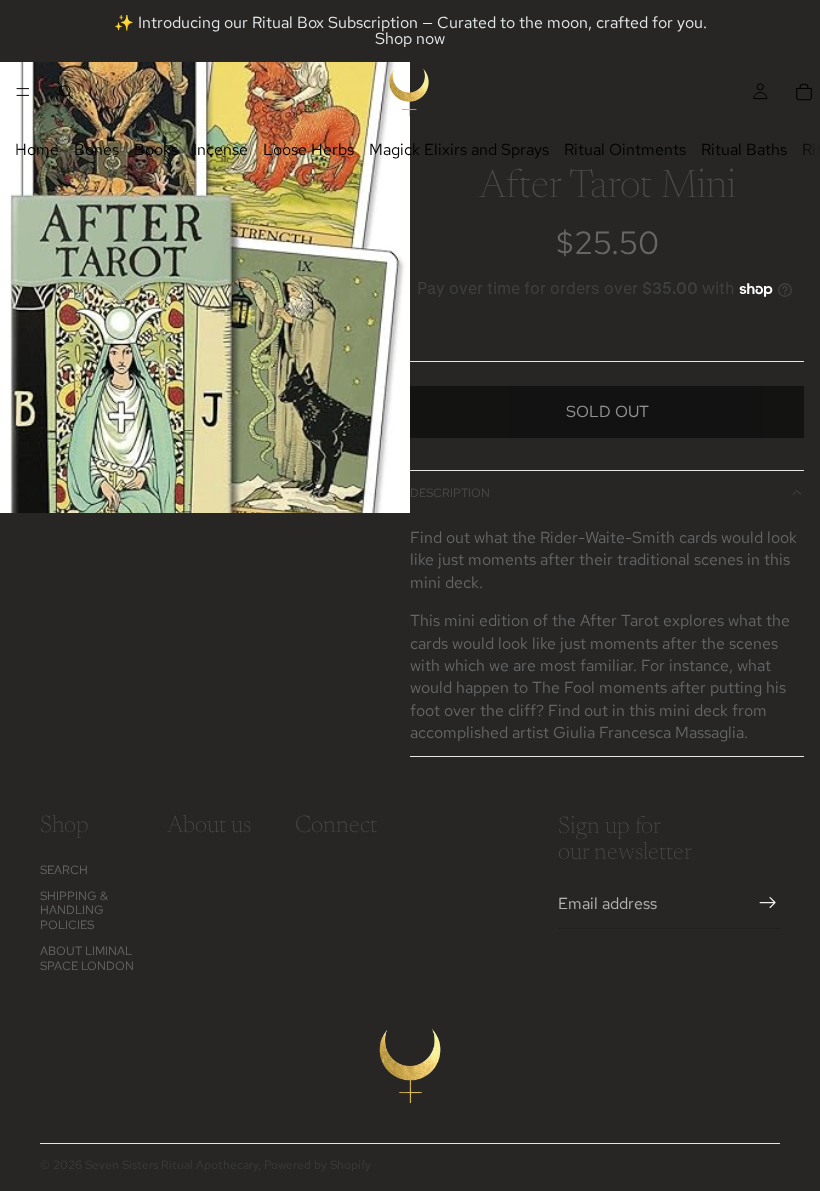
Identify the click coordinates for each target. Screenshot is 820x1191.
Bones (96, 149)
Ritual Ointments (625, 149)
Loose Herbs (308, 149)
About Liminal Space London (87, 958)
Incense (220, 149)
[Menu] (23, 92)
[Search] (66, 92)
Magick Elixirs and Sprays (459, 149)
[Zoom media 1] (205, 256)
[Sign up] (768, 903)
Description (450, 493)
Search (64, 869)
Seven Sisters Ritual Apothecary (171, 1165)
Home (37, 149)
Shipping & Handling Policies (74, 910)
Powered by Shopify (317, 1165)
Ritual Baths (744, 149)
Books (156, 149)
